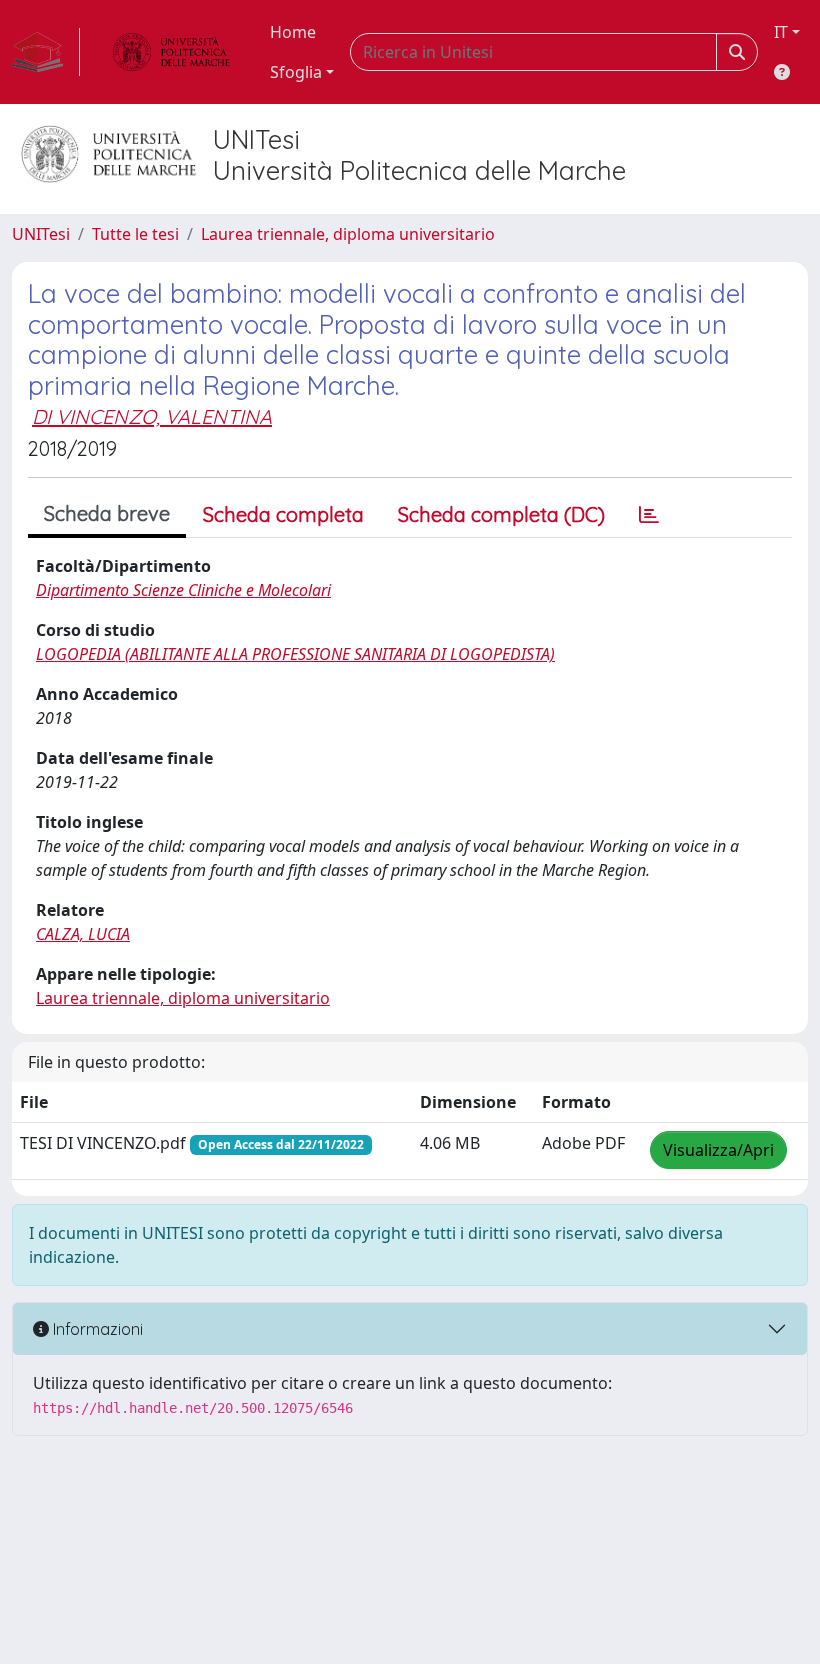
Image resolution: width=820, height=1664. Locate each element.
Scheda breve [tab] (107, 513)
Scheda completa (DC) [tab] (501, 514)
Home (293, 32)
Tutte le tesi (135, 234)
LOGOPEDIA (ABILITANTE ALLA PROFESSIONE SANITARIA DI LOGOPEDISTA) (295, 654)
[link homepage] (46, 52)
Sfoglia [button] (296, 72)
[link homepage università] (171, 52)
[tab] (649, 515)
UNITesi (41, 234)
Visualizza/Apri (718, 1150)
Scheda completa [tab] (283, 514)
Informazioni (96, 1329)
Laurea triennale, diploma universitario (348, 234)
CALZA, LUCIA (83, 934)
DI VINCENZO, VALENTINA (152, 416)
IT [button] (781, 32)
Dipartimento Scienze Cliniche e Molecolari (183, 590)
